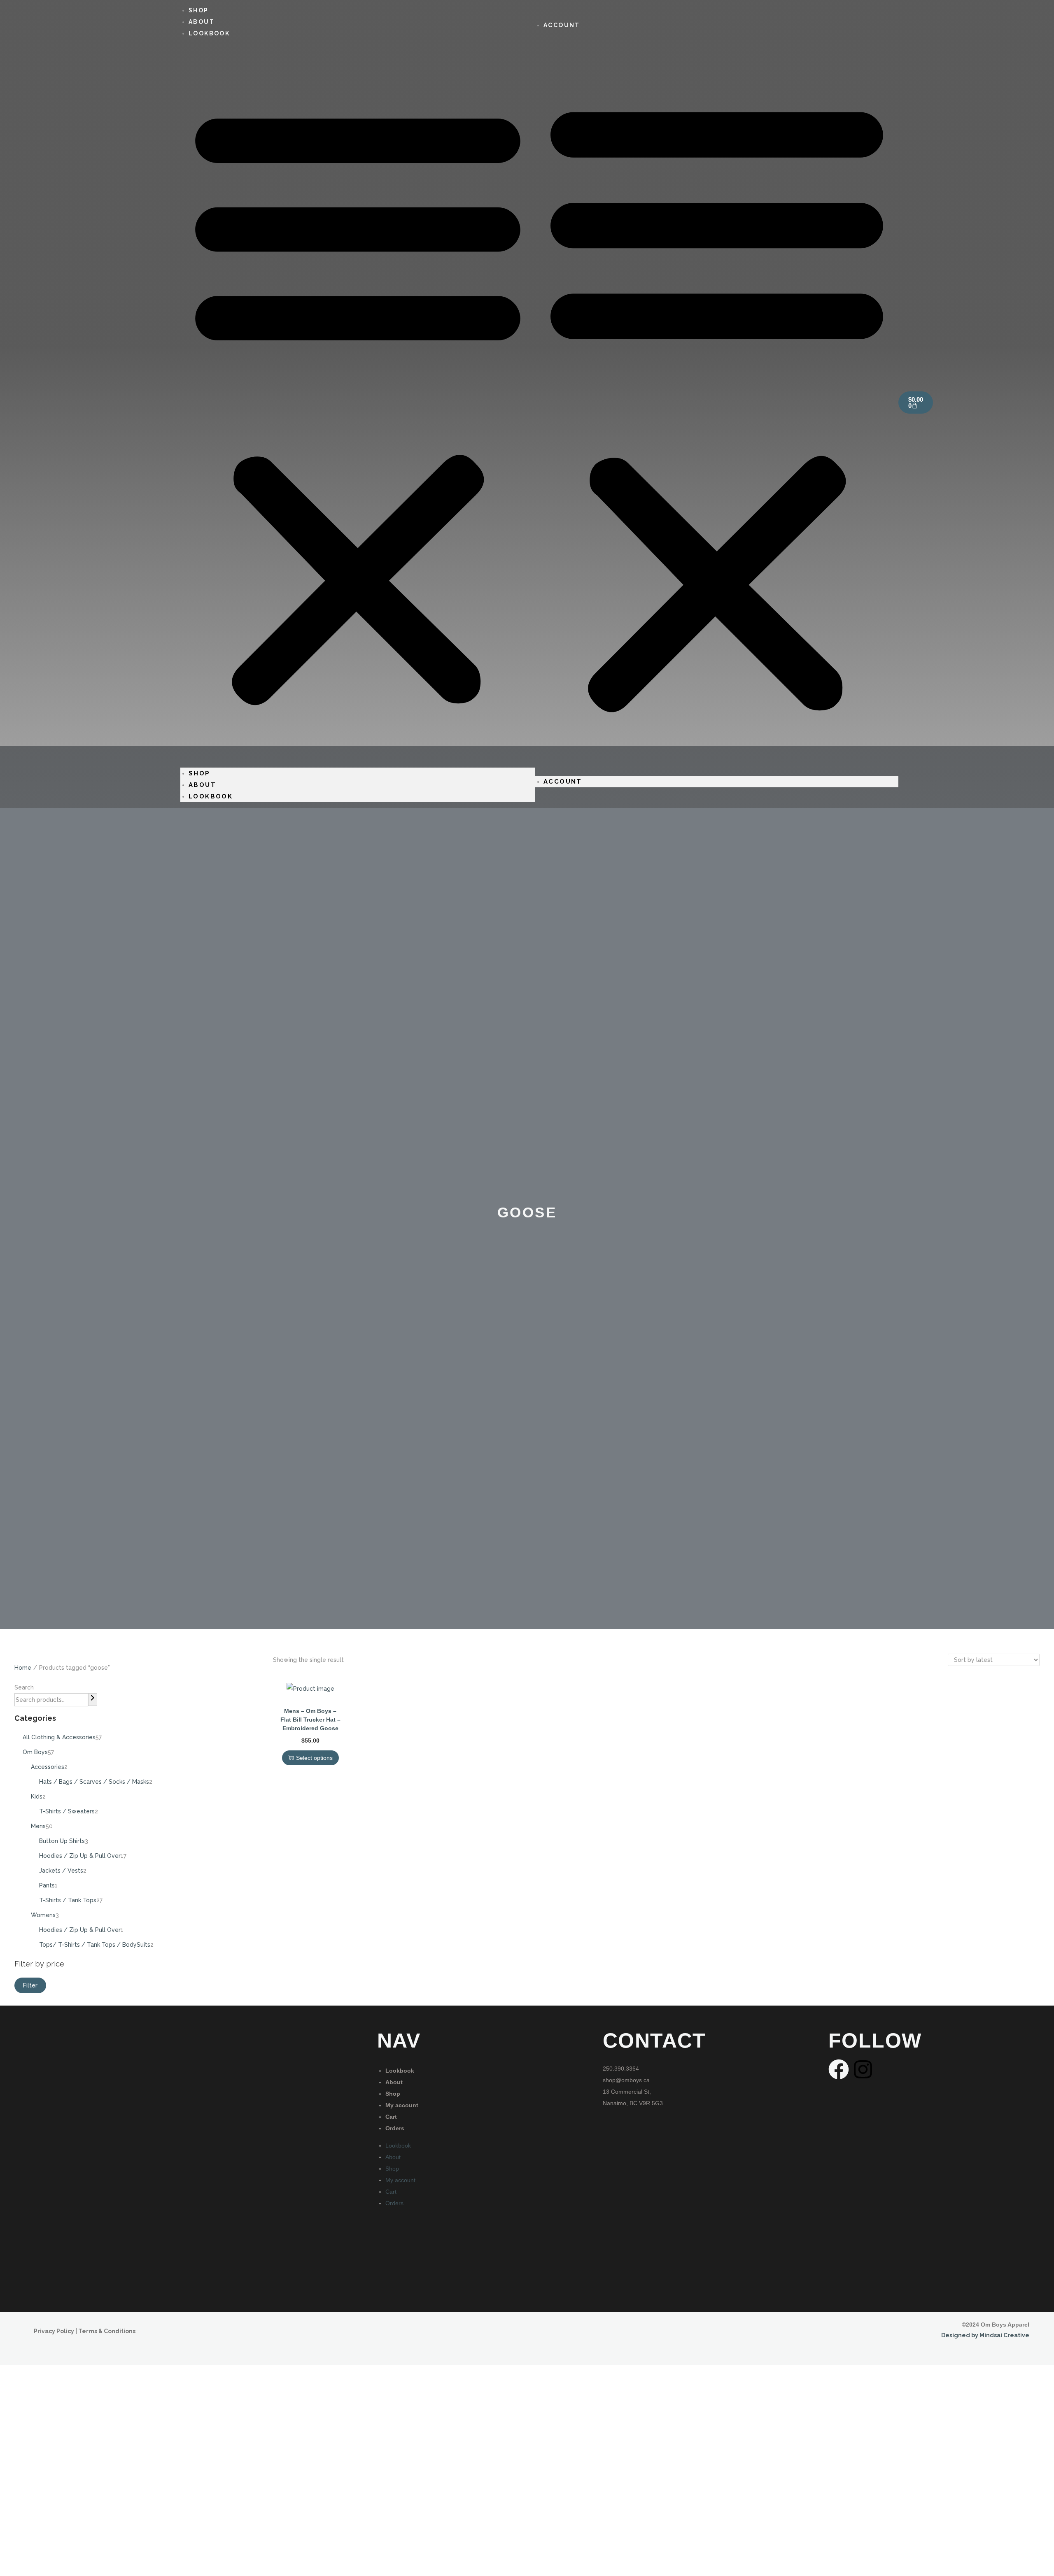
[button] (358, 403)
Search (24, 1687)
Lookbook (209, 33)
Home (23, 1668)
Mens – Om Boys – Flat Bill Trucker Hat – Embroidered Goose (310, 1720)
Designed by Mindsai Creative (985, 2335)
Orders (395, 2128)
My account (402, 2105)
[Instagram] (863, 2069)
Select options (314, 1758)
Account (562, 25)
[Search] (93, 1700)
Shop (199, 773)
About (202, 785)
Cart (391, 2117)
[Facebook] (839, 2069)
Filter (30, 1985)
